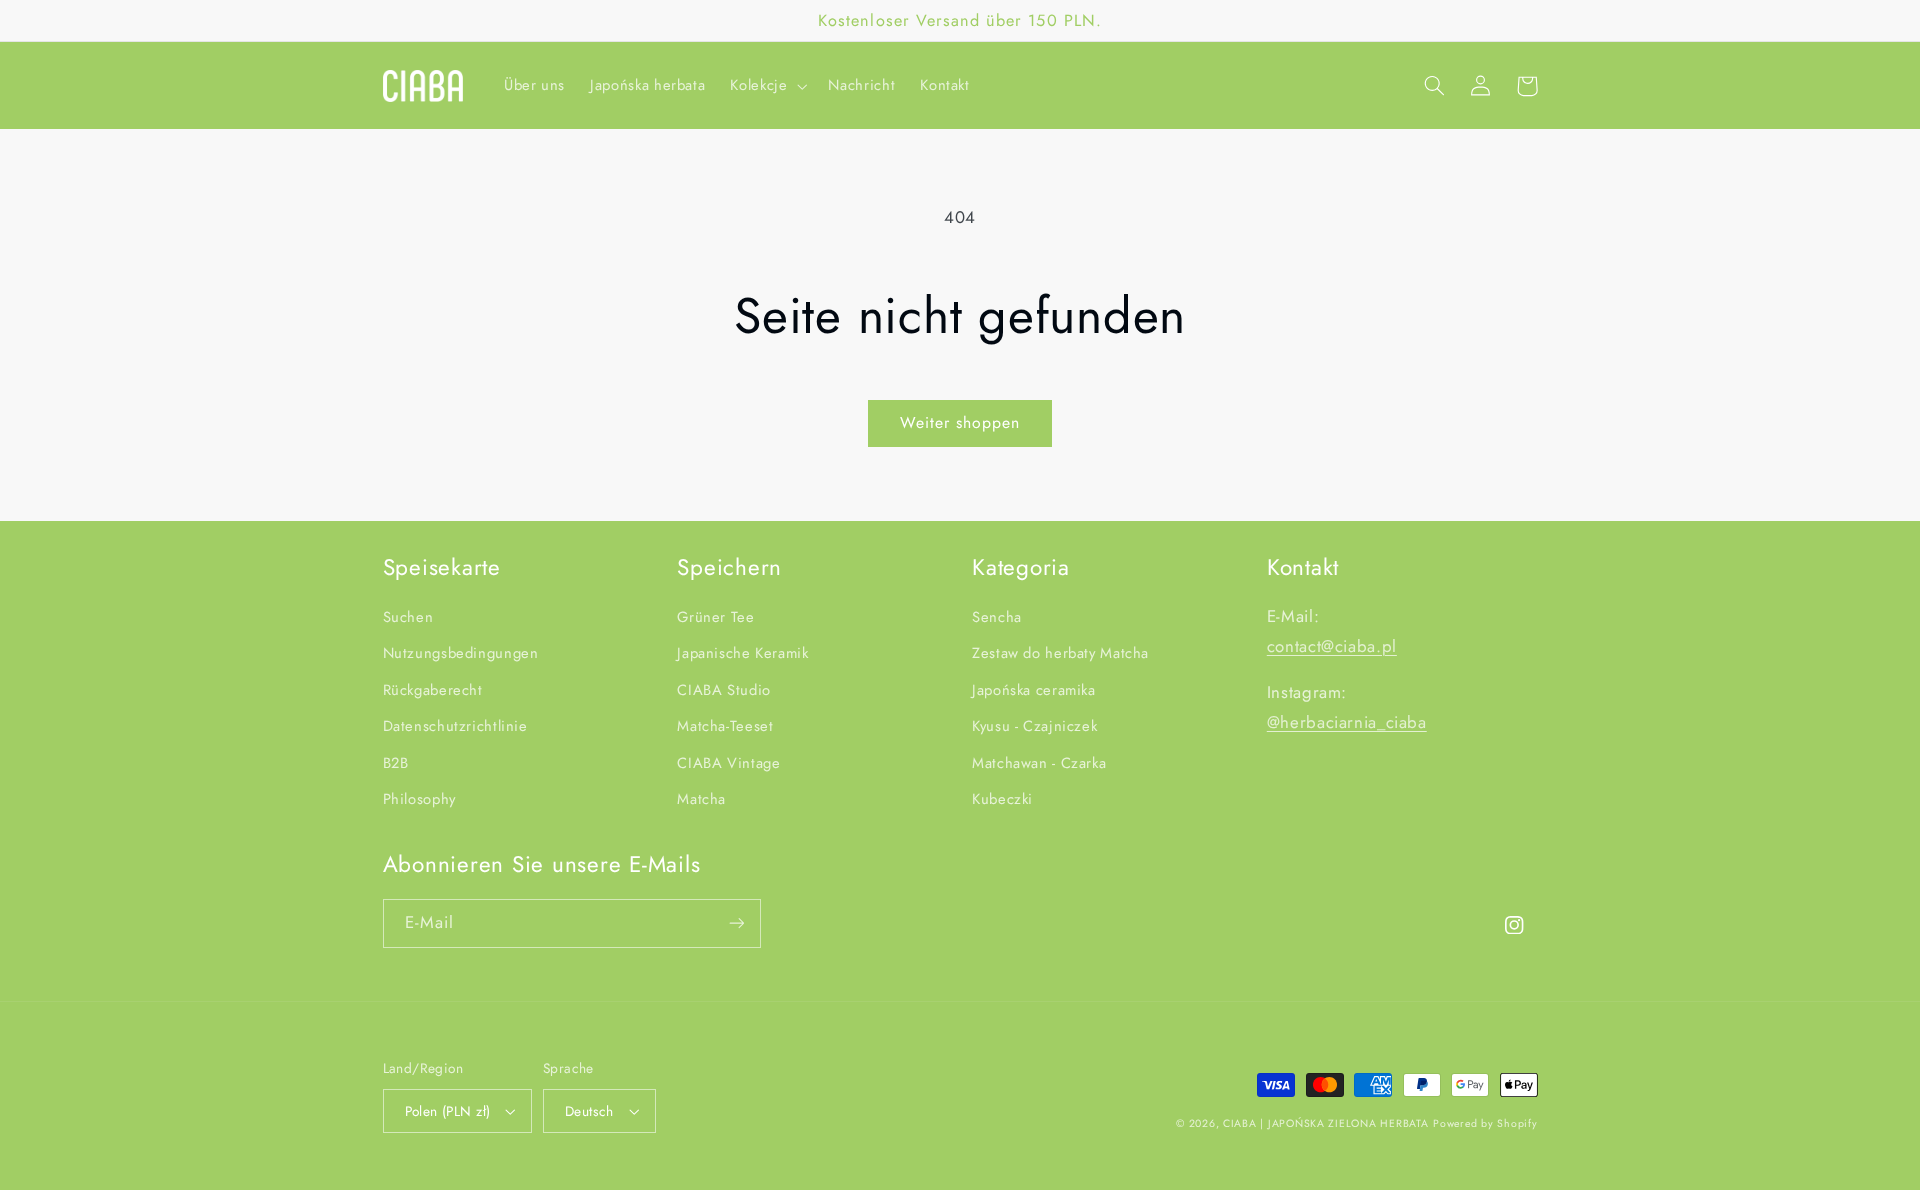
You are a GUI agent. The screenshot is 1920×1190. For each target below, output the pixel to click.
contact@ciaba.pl (1332, 646)
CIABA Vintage (728, 763)
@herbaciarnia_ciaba (1347, 722)
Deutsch (589, 1111)
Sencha (997, 617)
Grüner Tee (715, 617)
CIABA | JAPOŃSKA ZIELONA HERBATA (1326, 1123)
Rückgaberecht (433, 690)
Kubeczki (1002, 799)
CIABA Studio (724, 690)
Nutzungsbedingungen (461, 653)
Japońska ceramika (1034, 690)
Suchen (408, 617)
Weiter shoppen (960, 422)
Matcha (701, 799)
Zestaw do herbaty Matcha (1060, 653)
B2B (396, 763)
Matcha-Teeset (725, 726)
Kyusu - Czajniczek (1034, 726)
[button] (767, 86)
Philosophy (419, 799)
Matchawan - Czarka (1039, 763)
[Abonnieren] (736, 923)
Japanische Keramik (742, 653)
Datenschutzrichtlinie (455, 726)
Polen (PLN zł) (448, 1111)
